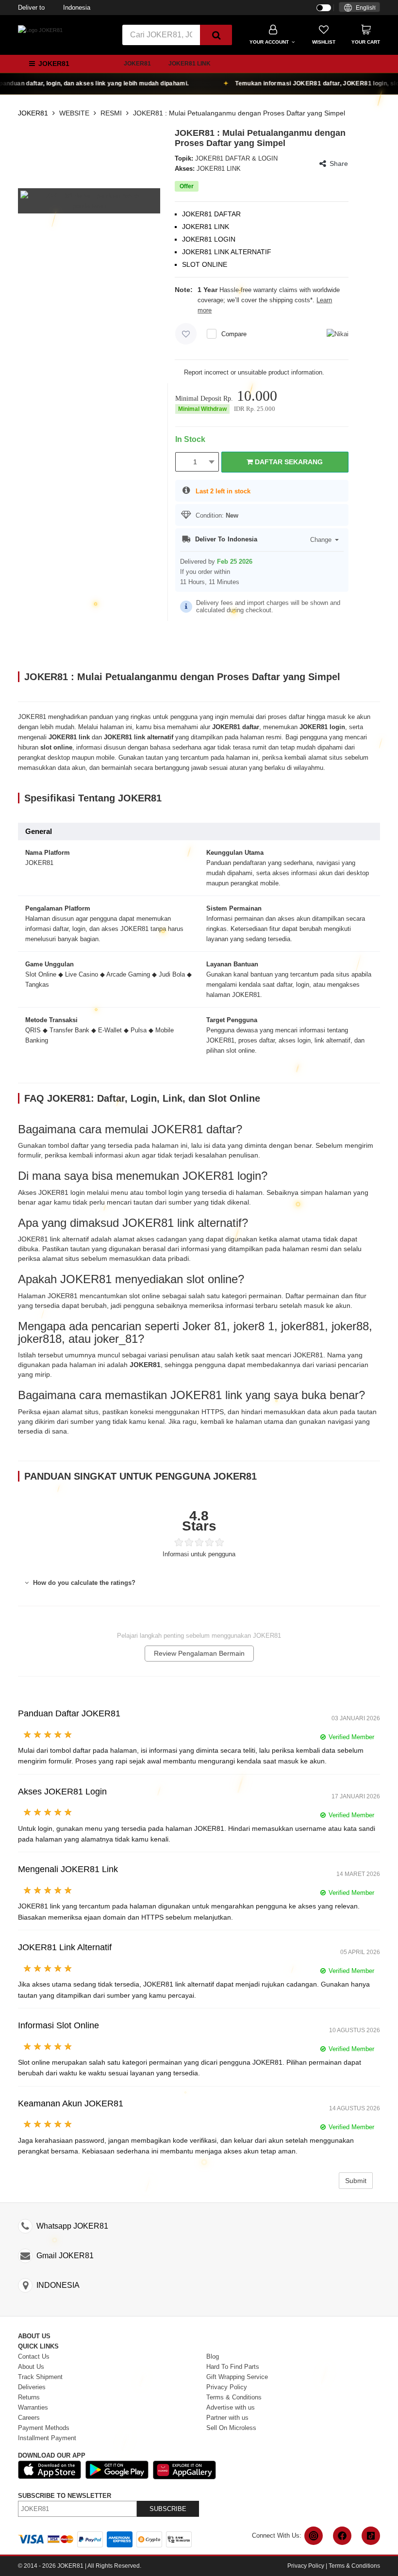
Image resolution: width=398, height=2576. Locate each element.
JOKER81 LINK (190, 64)
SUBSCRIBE (168, 2509)
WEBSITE (74, 113)
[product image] (89, 200)
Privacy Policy (306, 2566)
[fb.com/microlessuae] (342, 2536)
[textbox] (359, 8)
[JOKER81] (40, 30)
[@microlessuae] (314, 2536)
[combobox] (359, 7)
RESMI (111, 113)
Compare (234, 334)
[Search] (216, 35)
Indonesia (54, 8)
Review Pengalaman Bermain (199, 1653)
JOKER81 (137, 64)
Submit (356, 2181)
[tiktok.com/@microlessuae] (371, 2536)
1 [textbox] (195, 462)
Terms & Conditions (354, 2566)
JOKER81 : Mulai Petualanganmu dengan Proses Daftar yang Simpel (239, 113)
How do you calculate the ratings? (83, 1583)
